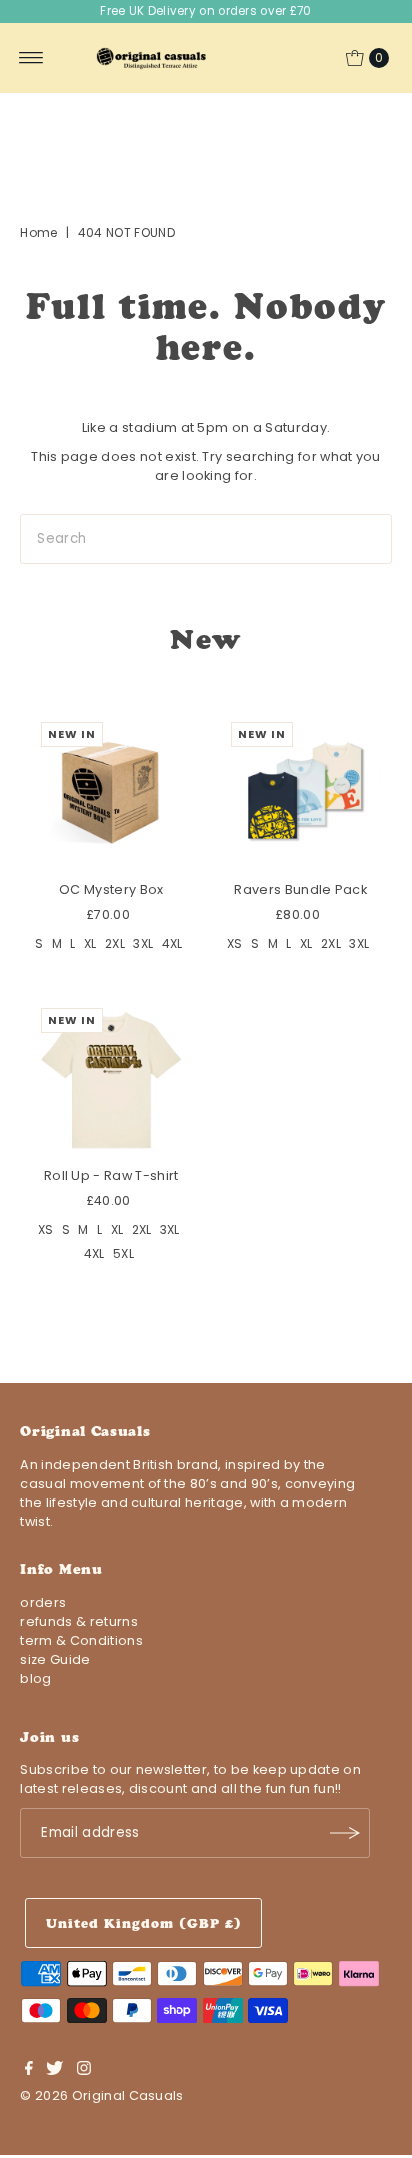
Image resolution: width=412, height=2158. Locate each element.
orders (43, 1602)
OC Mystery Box (111, 889)
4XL (172, 943)
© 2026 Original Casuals (101, 2095)
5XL (123, 1253)
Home (38, 232)
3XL (143, 943)
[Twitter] (54, 2071)
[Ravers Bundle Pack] (301, 792)
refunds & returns (78, 1621)
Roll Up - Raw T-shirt (111, 1175)
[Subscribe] (345, 1833)
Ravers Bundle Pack (300, 889)
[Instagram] (84, 2071)
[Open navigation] (31, 58)
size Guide (55, 1659)
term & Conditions (81, 1640)
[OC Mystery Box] (111, 792)
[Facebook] (29, 2071)
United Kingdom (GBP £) (143, 1923)
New (205, 639)
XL (90, 943)
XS (235, 943)
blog (35, 1678)
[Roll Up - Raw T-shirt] (111, 1078)
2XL (115, 943)
